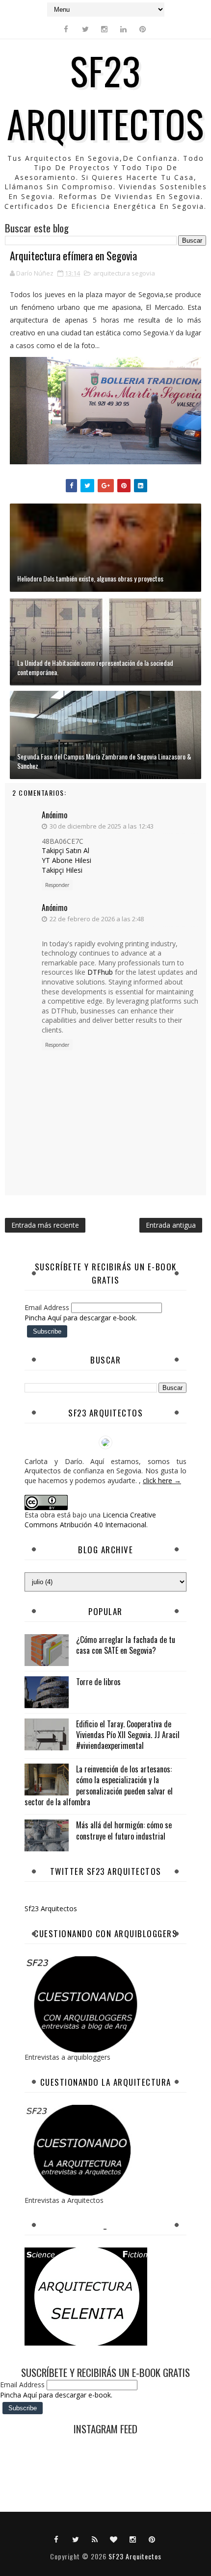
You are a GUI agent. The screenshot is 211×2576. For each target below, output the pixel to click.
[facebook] (66, 29)
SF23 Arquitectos (105, 97)
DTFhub (100, 972)
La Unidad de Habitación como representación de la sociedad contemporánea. (95, 668)
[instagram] (105, 29)
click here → (162, 1480)
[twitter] (85, 29)
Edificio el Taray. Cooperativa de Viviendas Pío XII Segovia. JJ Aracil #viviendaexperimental (128, 1735)
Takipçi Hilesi (62, 870)
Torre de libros (98, 1682)
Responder (57, 885)
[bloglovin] (114, 2539)
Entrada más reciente (45, 1225)
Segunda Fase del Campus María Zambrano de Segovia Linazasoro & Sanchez (104, 761)
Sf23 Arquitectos (51, 1908)
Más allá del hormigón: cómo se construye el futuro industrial (124, 1830)
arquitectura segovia (124, 273)
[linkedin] (124, 29)
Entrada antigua (171, 1225)
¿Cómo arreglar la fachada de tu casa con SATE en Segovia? (126, 1645)
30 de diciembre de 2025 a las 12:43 (102, 826)
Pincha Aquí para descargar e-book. (81, 1318)
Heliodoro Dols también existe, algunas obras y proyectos (90, 578)
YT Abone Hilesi (66, 860)
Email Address (48, 1307)
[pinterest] (143, 29)
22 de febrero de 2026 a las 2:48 (97, 919)
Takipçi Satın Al (66, 850)
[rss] (95, 2539)
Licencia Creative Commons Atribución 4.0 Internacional (90, 1520)
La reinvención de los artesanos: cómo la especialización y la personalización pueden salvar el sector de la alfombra (99, 1785)
